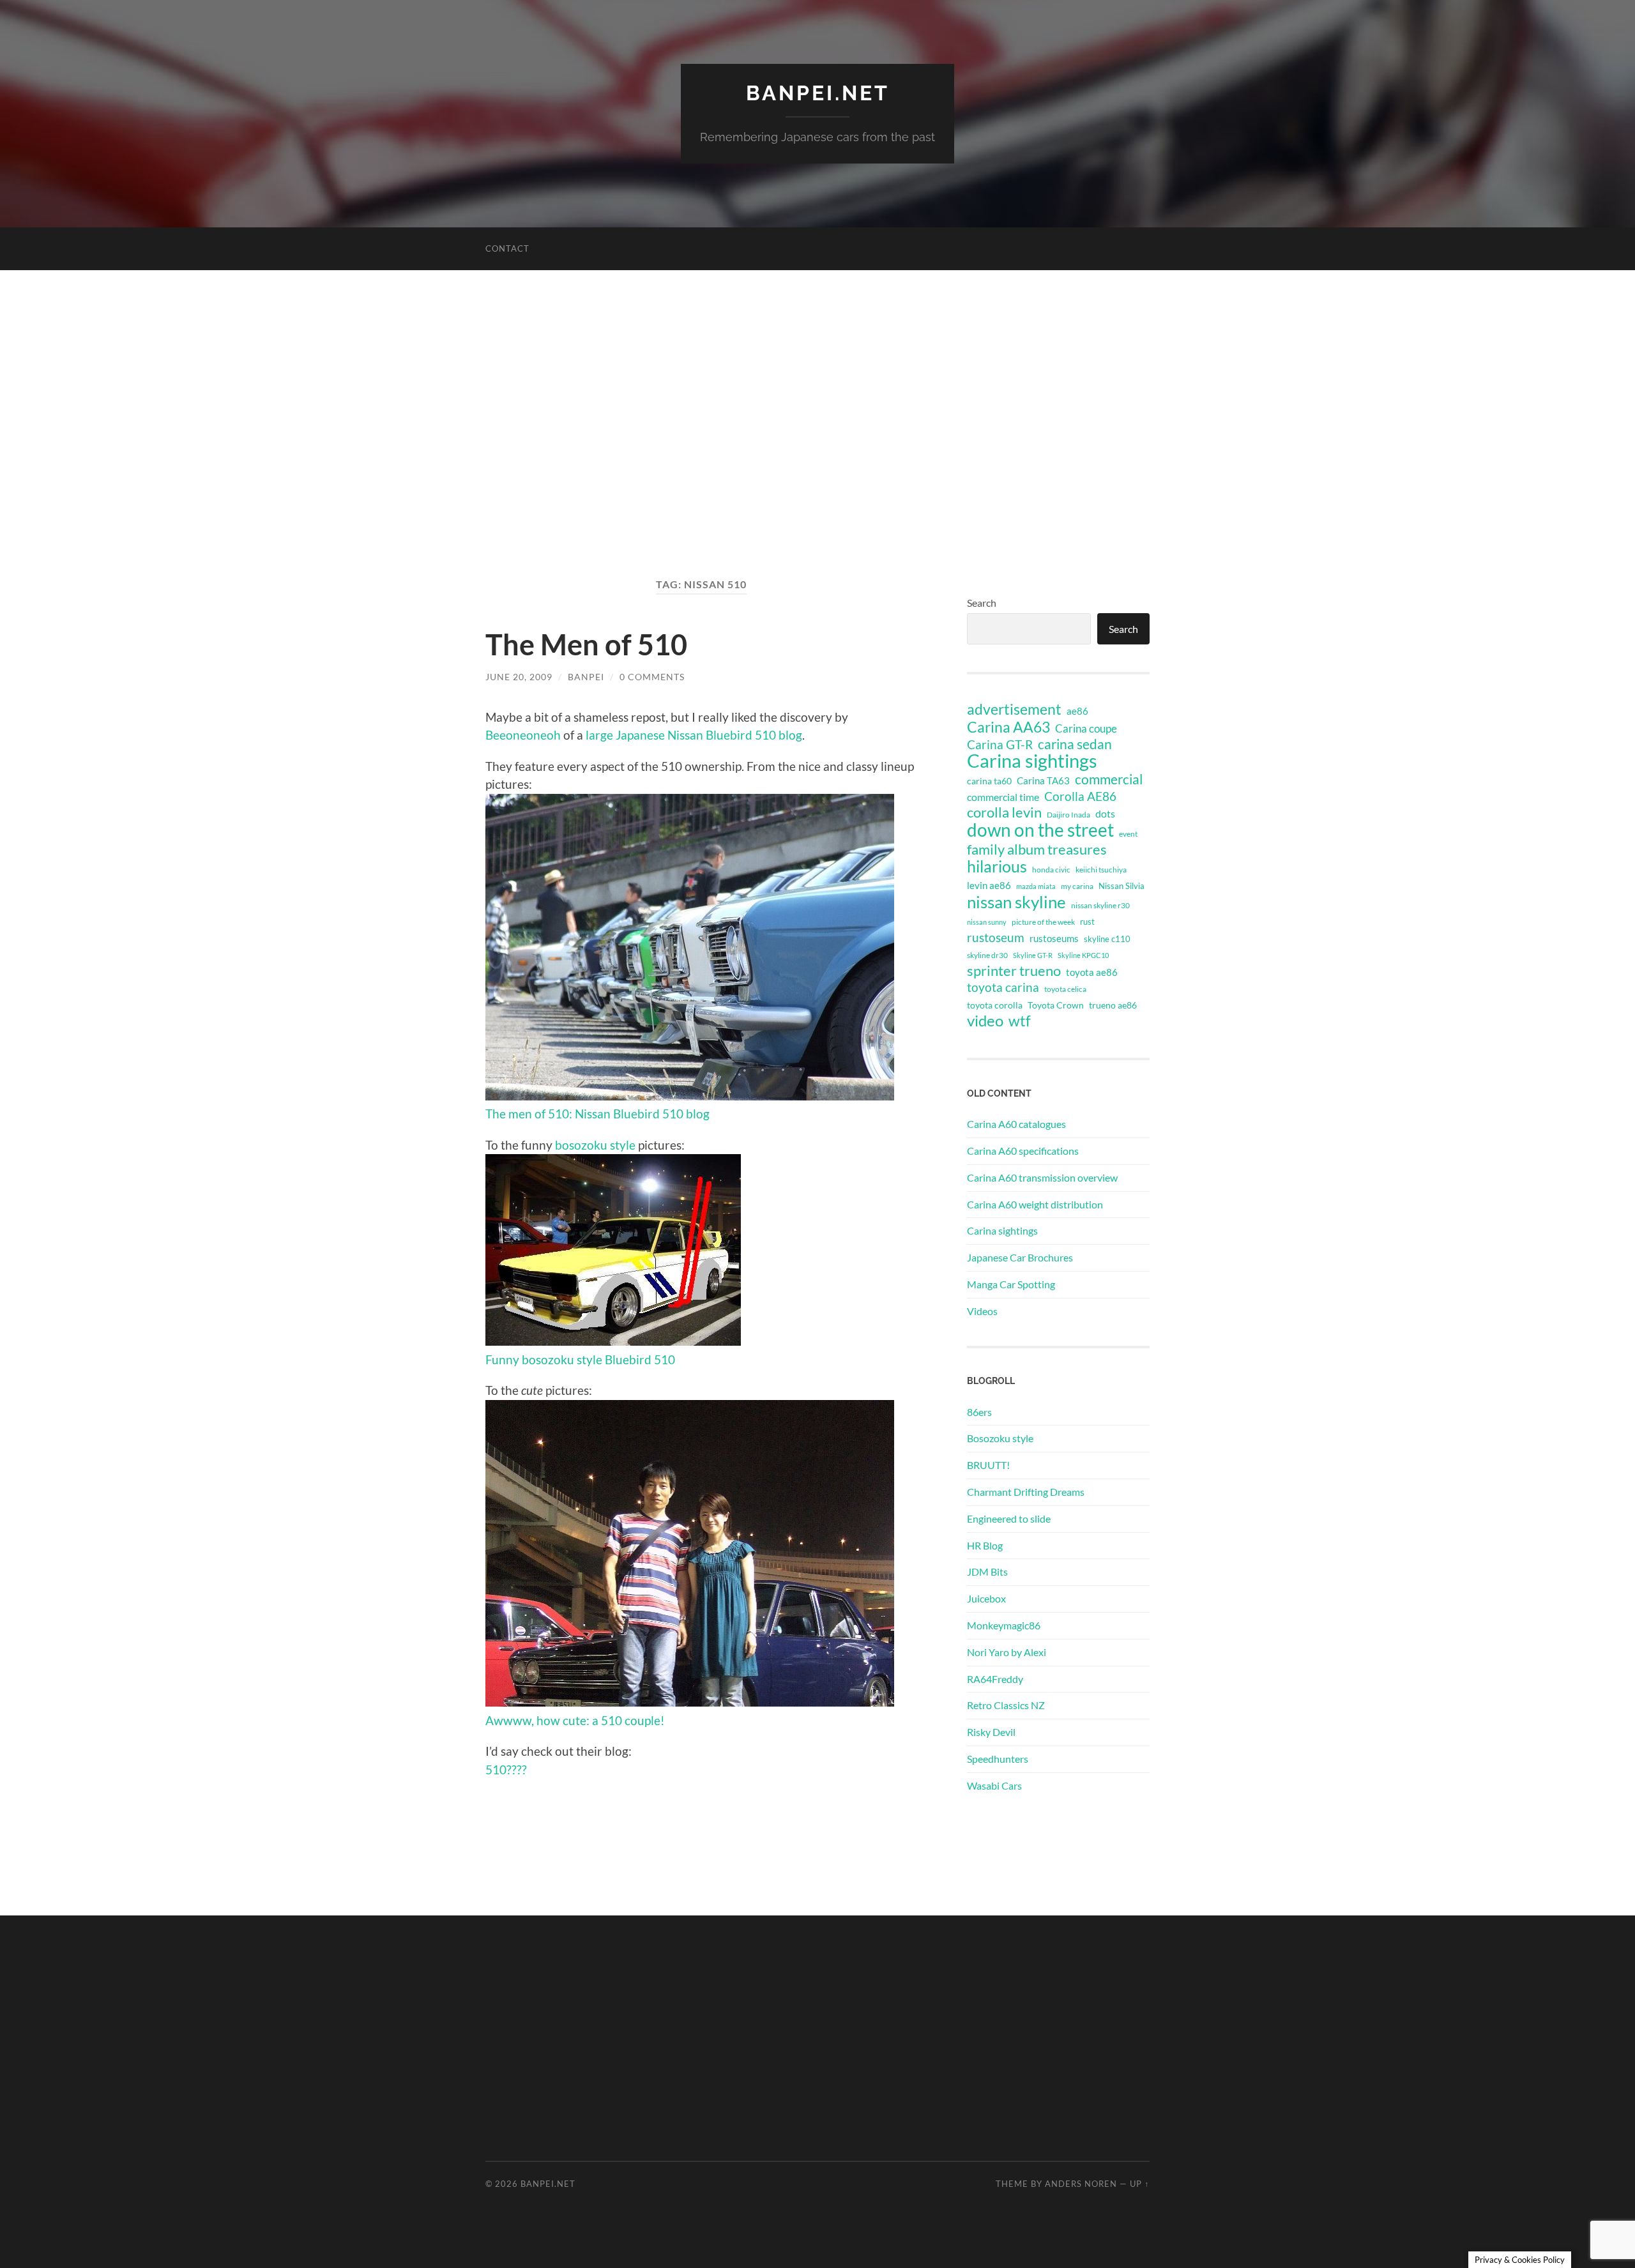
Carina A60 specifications (1023, 1151)
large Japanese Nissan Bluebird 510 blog (694, 735)
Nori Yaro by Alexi (1007, 1652)
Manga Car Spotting (1011, 1284)
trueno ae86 (1113, 1005)
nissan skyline (1016, 902)
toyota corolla (995, 1005)
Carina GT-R (1000, 745)
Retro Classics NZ (1006, 1705)
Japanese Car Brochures (1020, 1257)
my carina (1077, 886)
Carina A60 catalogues (1016, 1124)
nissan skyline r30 (1100, 905)
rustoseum (996, 938)
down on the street (1040, 830)
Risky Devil (991, 1732)
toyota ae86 (1092, 972)
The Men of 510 (586, 644)
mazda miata (1036, 886)
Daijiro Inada (1068, 815)
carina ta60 (989, 781)
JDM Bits (987, 1572)
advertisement (1014, 710)
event (1128, 834)
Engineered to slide (1009, 1518)
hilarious (997, 866)
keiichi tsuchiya (1101, 870)
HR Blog (985, 1545)
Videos (982, 1311)
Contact (507, 248)
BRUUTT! (988, 1465)
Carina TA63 (1043, 780)
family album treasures (1037, 849)
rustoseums (1054, 938)
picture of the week (1043, 922)
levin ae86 (989, 885)
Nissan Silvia (1122, 886)
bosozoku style (595, 1145)
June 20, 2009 (519, 677)
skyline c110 (1107, 939)
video (985, 1021)
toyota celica (1065, 989)
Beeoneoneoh (523, 735)
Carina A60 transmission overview (1042, 1177)
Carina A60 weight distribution (1035, 1204)
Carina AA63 (1008, 727)
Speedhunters (998, 1759)
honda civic (1051, 870)
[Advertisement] (817, 423)
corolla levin (1004, 812)
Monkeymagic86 (1004, 1625)
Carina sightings (1032, 761)
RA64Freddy (995, 1679)
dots (1105, 813)
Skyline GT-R (1033, 955)
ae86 (1077, 711)
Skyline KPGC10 (1083, 955)
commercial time (1003, 797)
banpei (586, 677)
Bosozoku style (1000, 1438)
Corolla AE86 (1080, 796)
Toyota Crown (1056, 1005)
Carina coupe (1086, 729)
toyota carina (1003, 987)
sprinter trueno (1014, 971)
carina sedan (1075, 744)
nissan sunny (987, 922)
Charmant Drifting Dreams (1026, 1492)
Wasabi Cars (994, 1785)
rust (1087, 922)
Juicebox (986, 1598)
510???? (506, 1769)
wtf (1020, 1021)
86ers (979, 1412)
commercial (1109, 779)
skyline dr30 (987, 955)
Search (982, 603)
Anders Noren (1081, 2184)
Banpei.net (818, 93)
